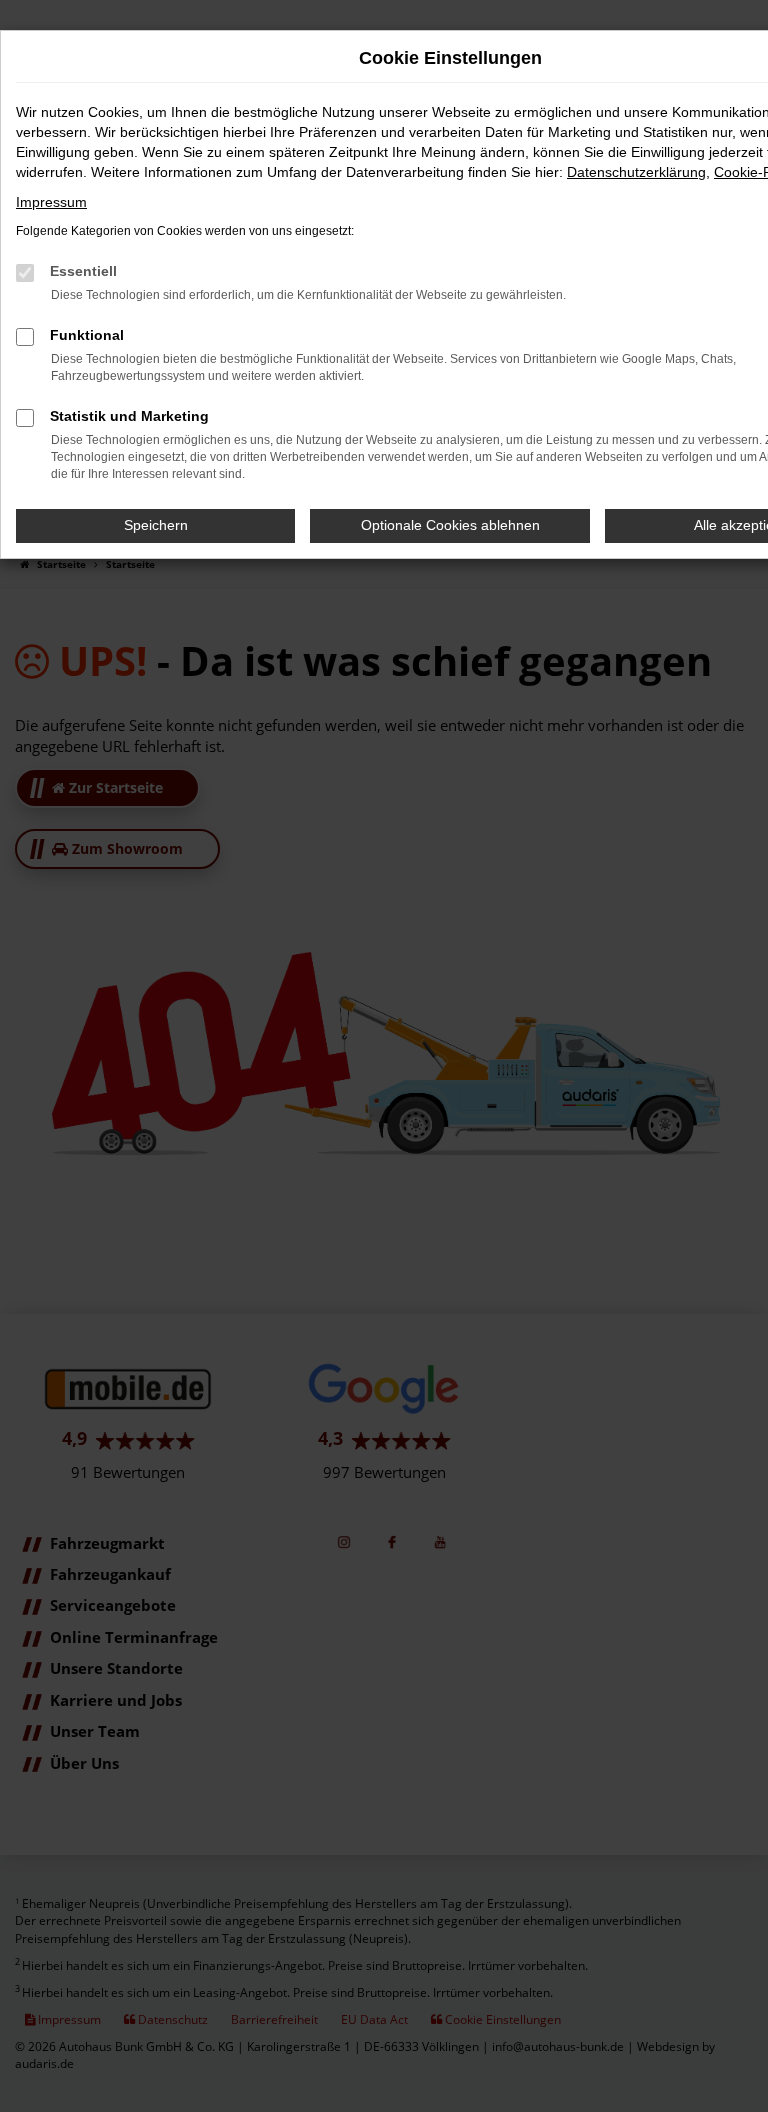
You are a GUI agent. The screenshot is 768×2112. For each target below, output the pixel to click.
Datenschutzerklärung (636, 172)
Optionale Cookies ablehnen (450, 525)
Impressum (51, 202)
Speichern (156, 525)
